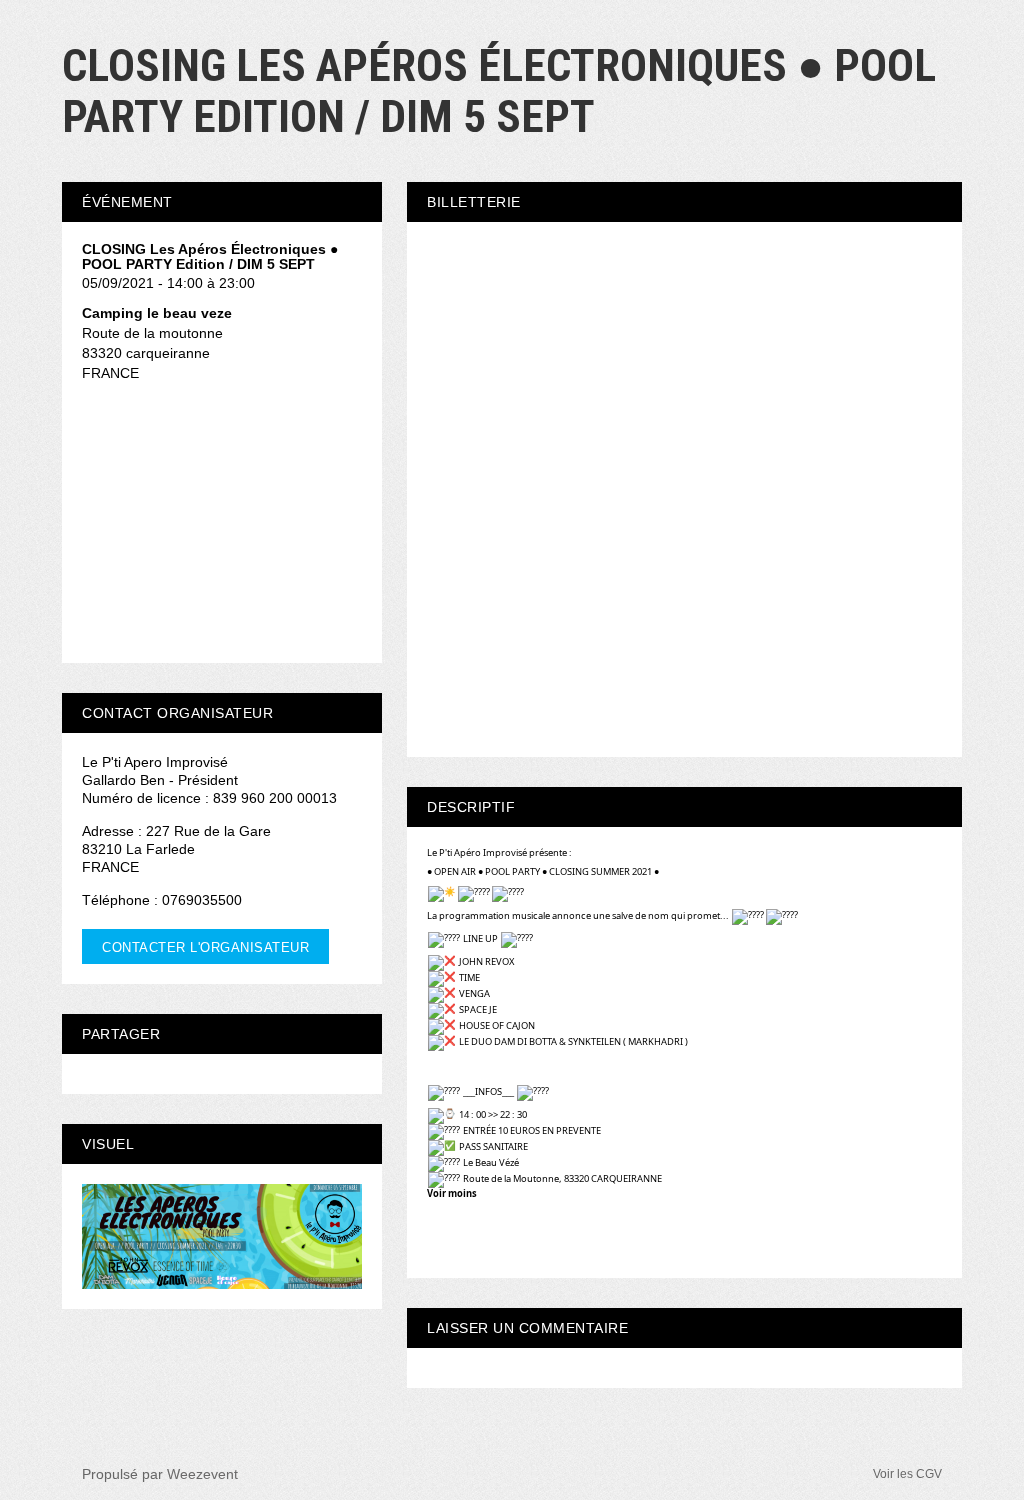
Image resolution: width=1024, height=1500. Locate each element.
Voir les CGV (907, 1474)
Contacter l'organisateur (205, 947)
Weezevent (202, 1474)
